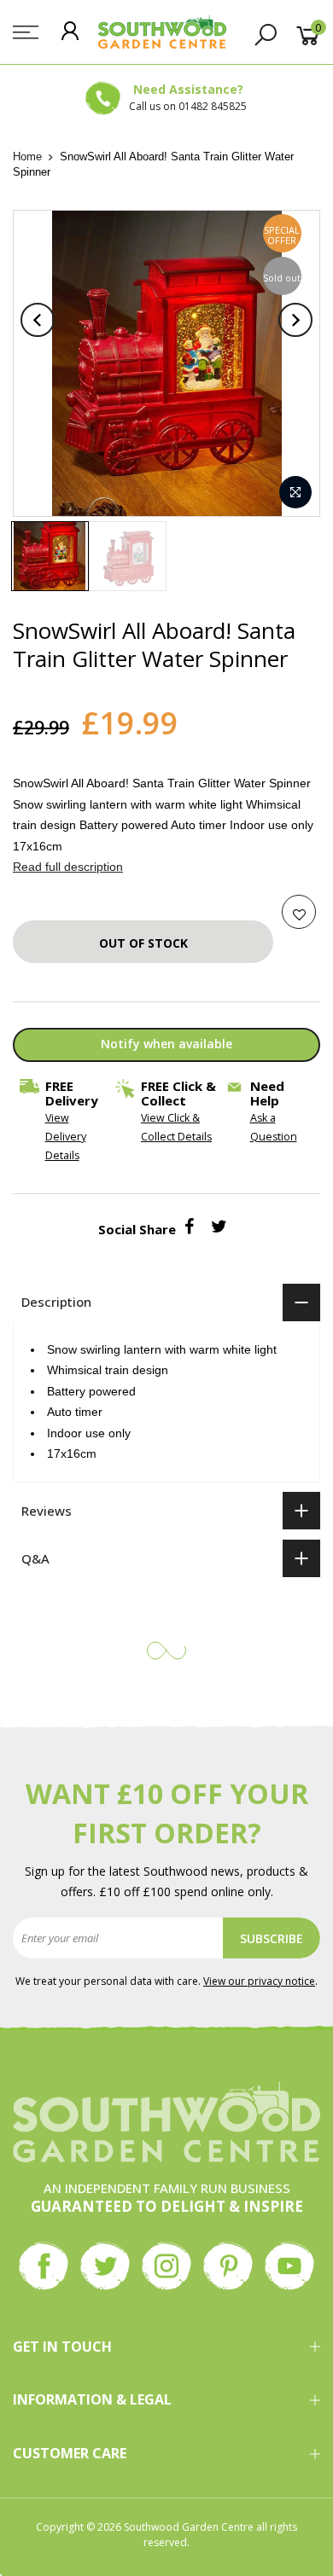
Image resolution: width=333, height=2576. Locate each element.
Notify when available (166, 1044)
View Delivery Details (66, 1136)
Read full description (68, 867)
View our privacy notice (259, 1981)
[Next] (295, 320)
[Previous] (38, 320)
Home (27, 157)
